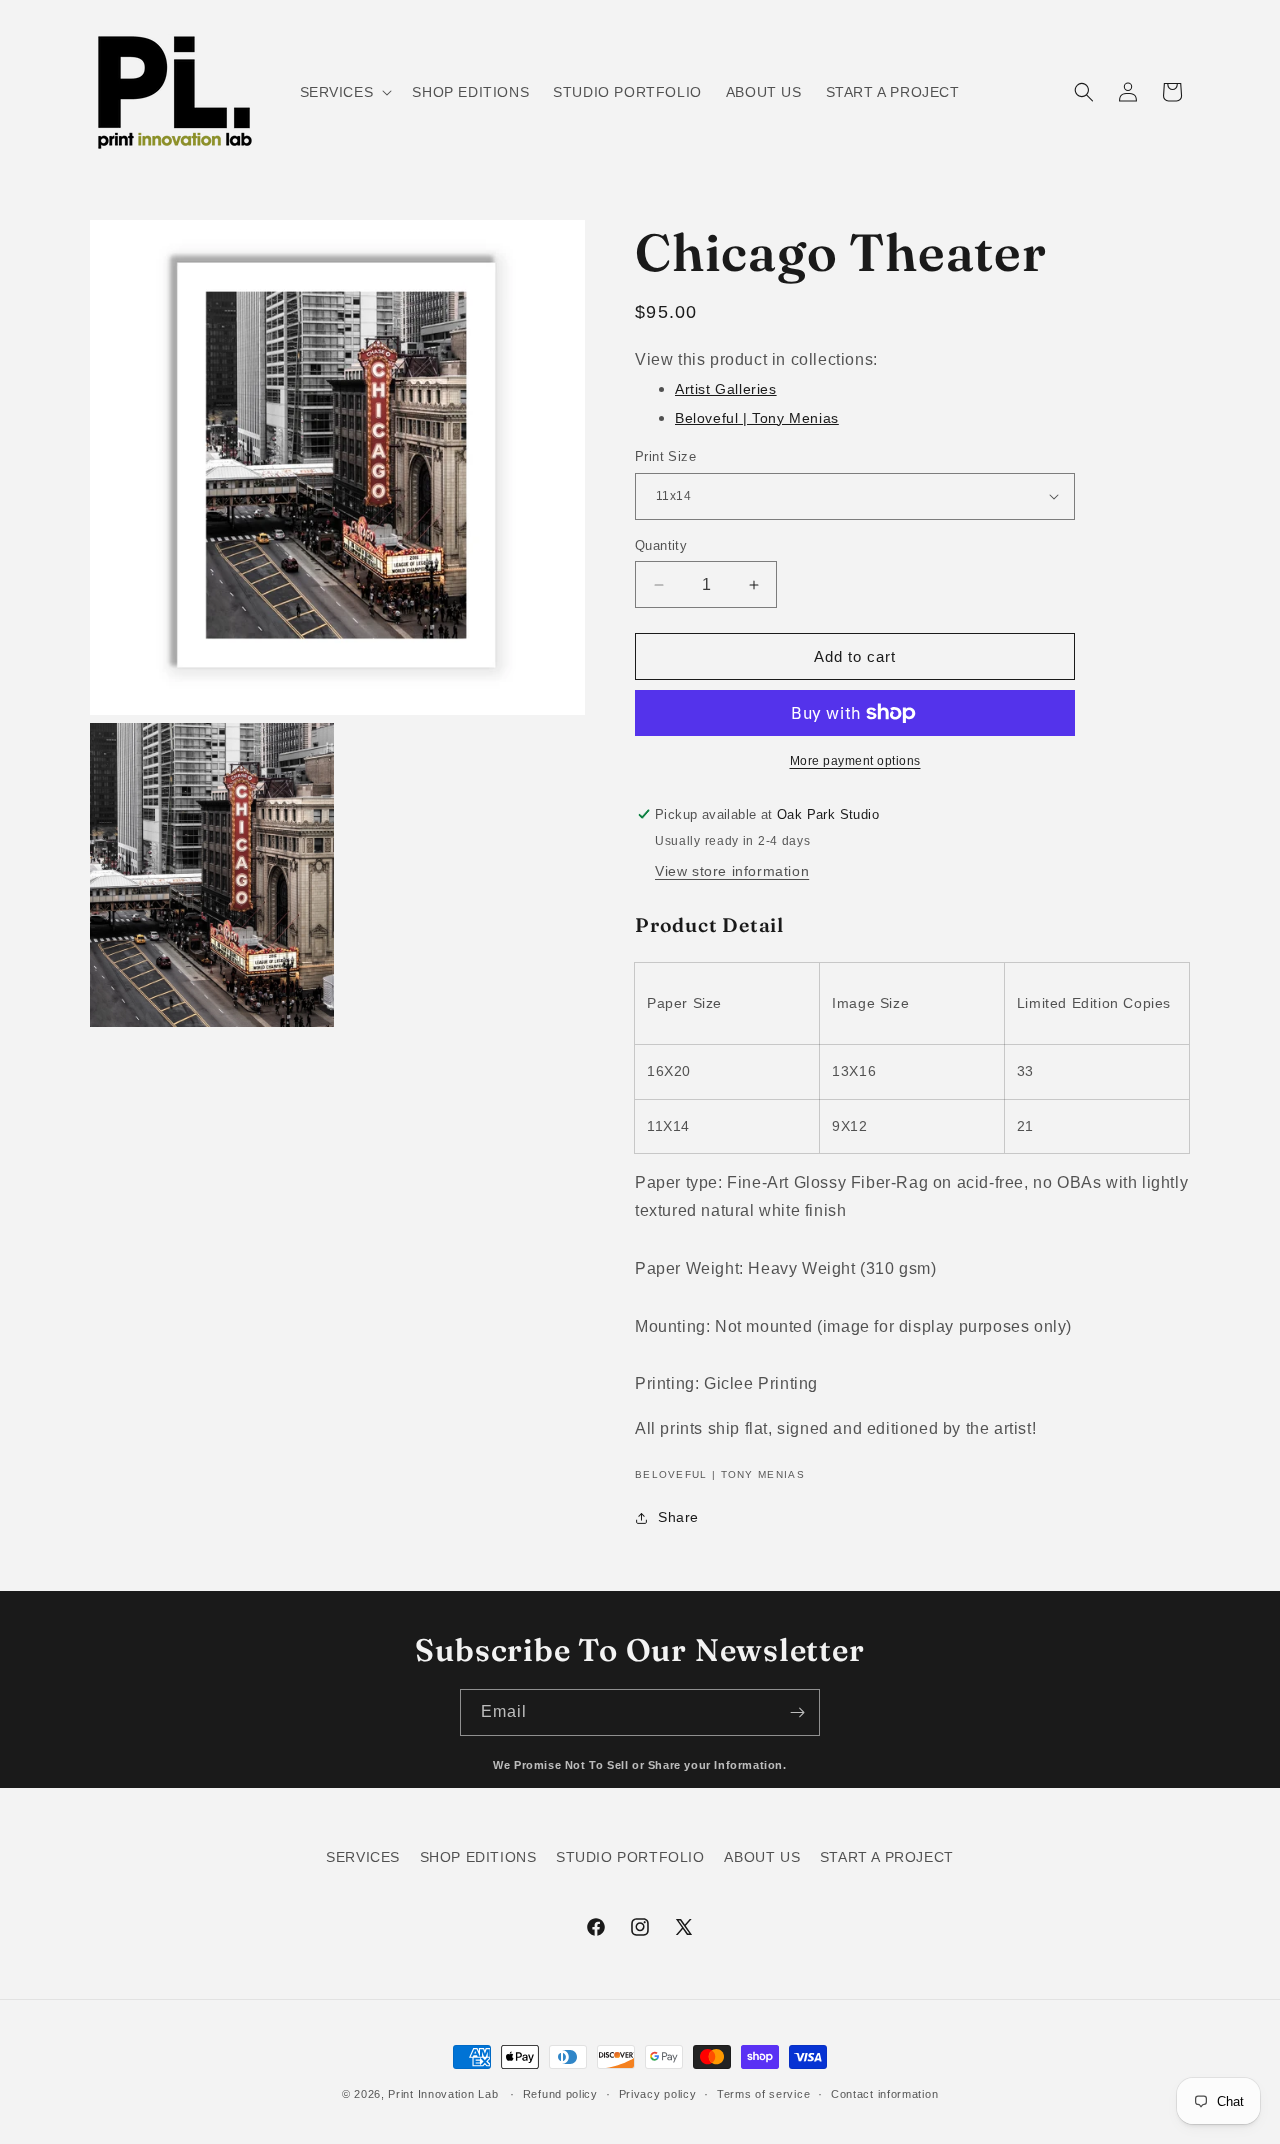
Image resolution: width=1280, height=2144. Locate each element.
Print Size (665, 456)
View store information (732, 871)
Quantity (661, 545)
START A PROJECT (887, 1857)
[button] (344, 92)
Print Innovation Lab (443, 2094)
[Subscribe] (797, 1712)
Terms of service (763, 2094)
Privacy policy (658, 2094)
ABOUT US (762, 1857)
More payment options (855, 761)
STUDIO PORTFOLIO (630, 1857)
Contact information (884, 2094)
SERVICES (363, 1857)
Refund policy (560, 2094)
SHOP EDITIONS (478, 1857)
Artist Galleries (726, 389)
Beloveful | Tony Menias (757, 418)
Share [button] (678, 1517)
